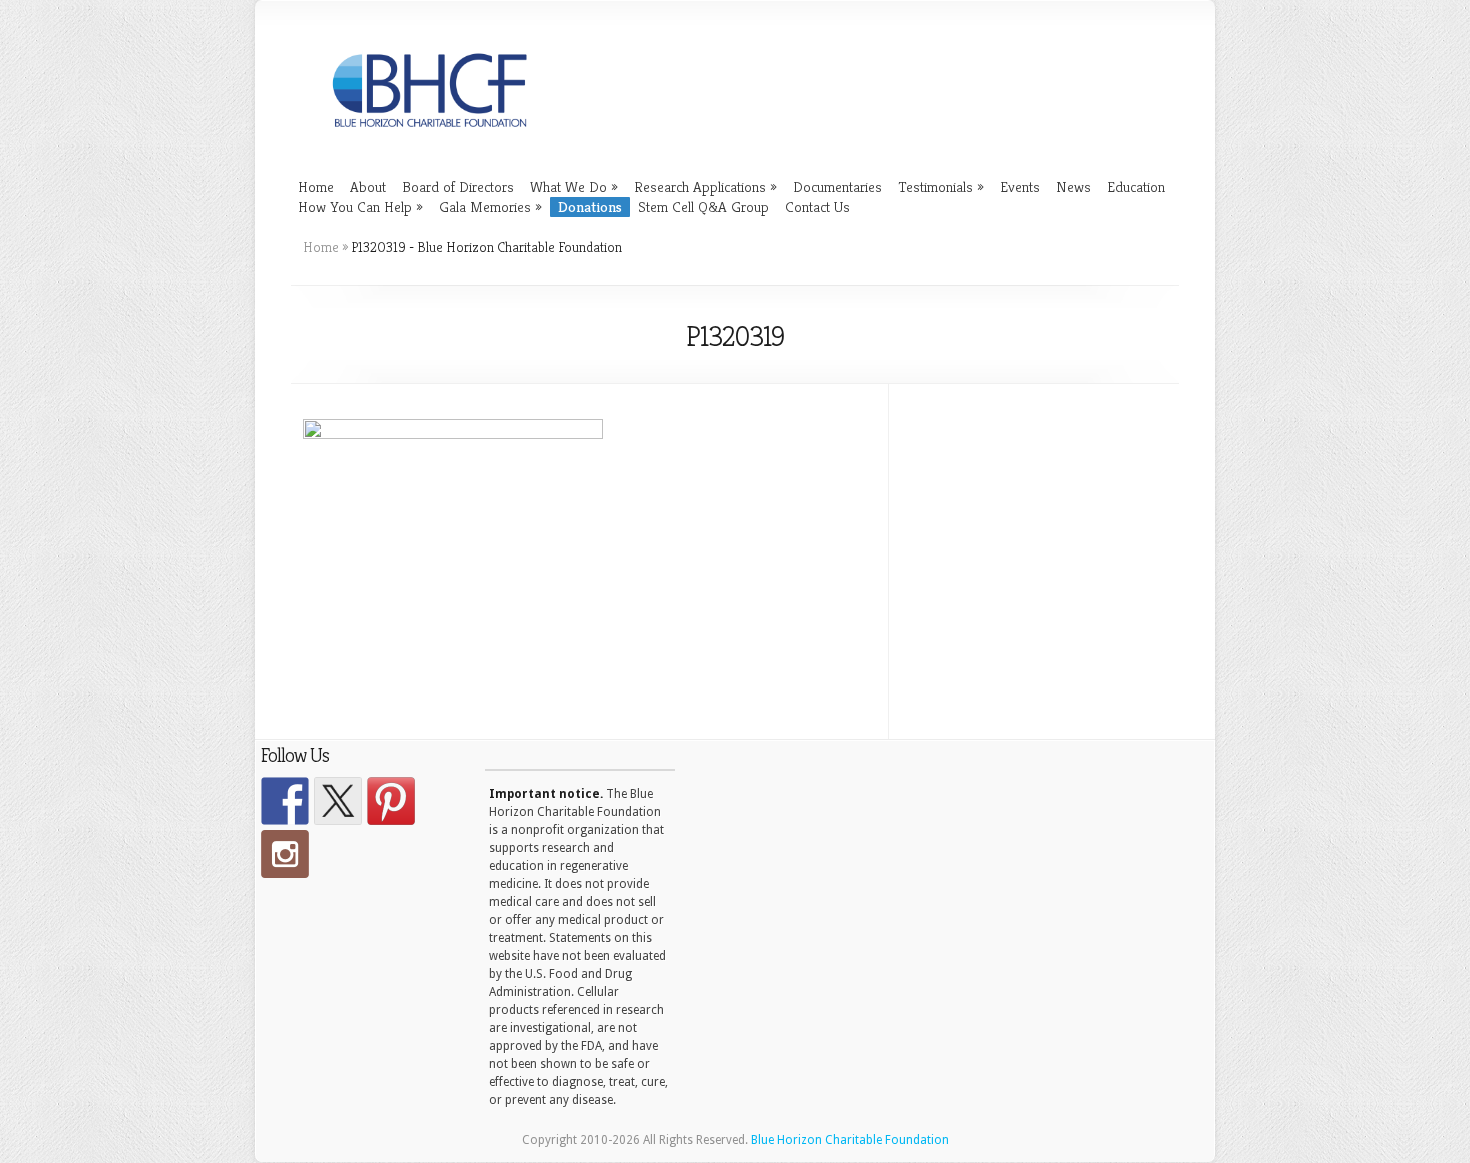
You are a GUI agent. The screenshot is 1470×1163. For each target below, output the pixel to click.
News (1073, 186)
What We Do (574, 186)
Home (316, 186)
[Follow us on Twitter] (338, 801)
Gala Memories (490, 206)
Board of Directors (458, 186)
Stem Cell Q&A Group (703, 206)
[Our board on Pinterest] (391, 801)
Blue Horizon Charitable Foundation (850, 1140)
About (368, 186)
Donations (590, 206)
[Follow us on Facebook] (285, 801)
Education (1136, 186)
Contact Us (817, 206)
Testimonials (941, 186)
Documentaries (837, 186)
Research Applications (705, 186)
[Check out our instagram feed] (285, 854)
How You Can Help (360, 206)
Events (1020, 186)
